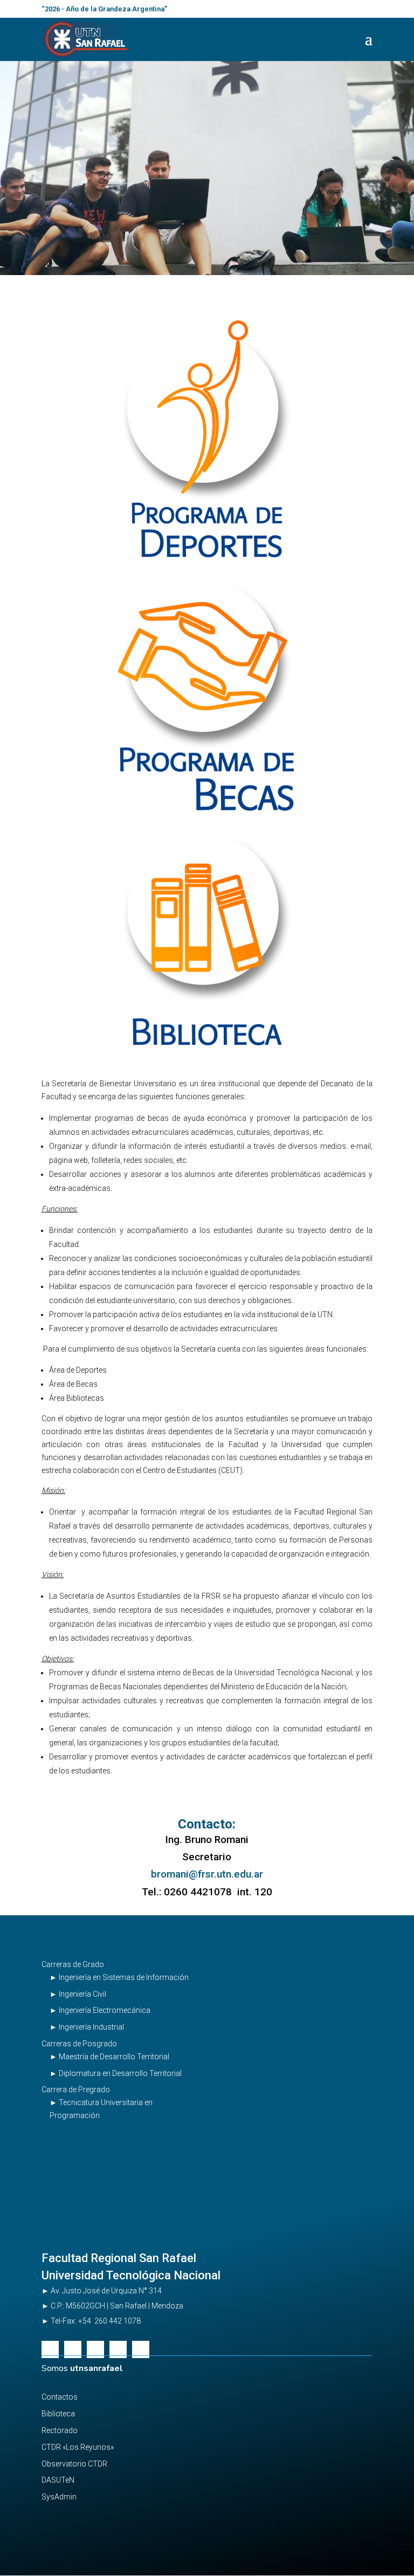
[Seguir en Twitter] (95, 2349)
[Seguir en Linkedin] (118, 2349)
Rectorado (60, 2430)
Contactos (60, 2397)
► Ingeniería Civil (78, 1994)
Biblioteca (58, 2414)
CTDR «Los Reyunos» (78, 2447)
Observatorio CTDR (74, 2464)
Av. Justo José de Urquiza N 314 (106, 2291)
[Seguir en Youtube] (141, 2349)
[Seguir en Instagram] (50, 2349)
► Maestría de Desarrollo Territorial (109, 2057)
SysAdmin (59, 2497)
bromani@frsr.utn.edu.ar (207, 1874)
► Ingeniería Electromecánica (100, 2010)
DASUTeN (58, 2480)
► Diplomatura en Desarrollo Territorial (116, 2073)
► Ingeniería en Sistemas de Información (119, 1977)
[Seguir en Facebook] (73, 2349)
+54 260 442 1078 (109, 2321)
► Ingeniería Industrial (87, 2027)
